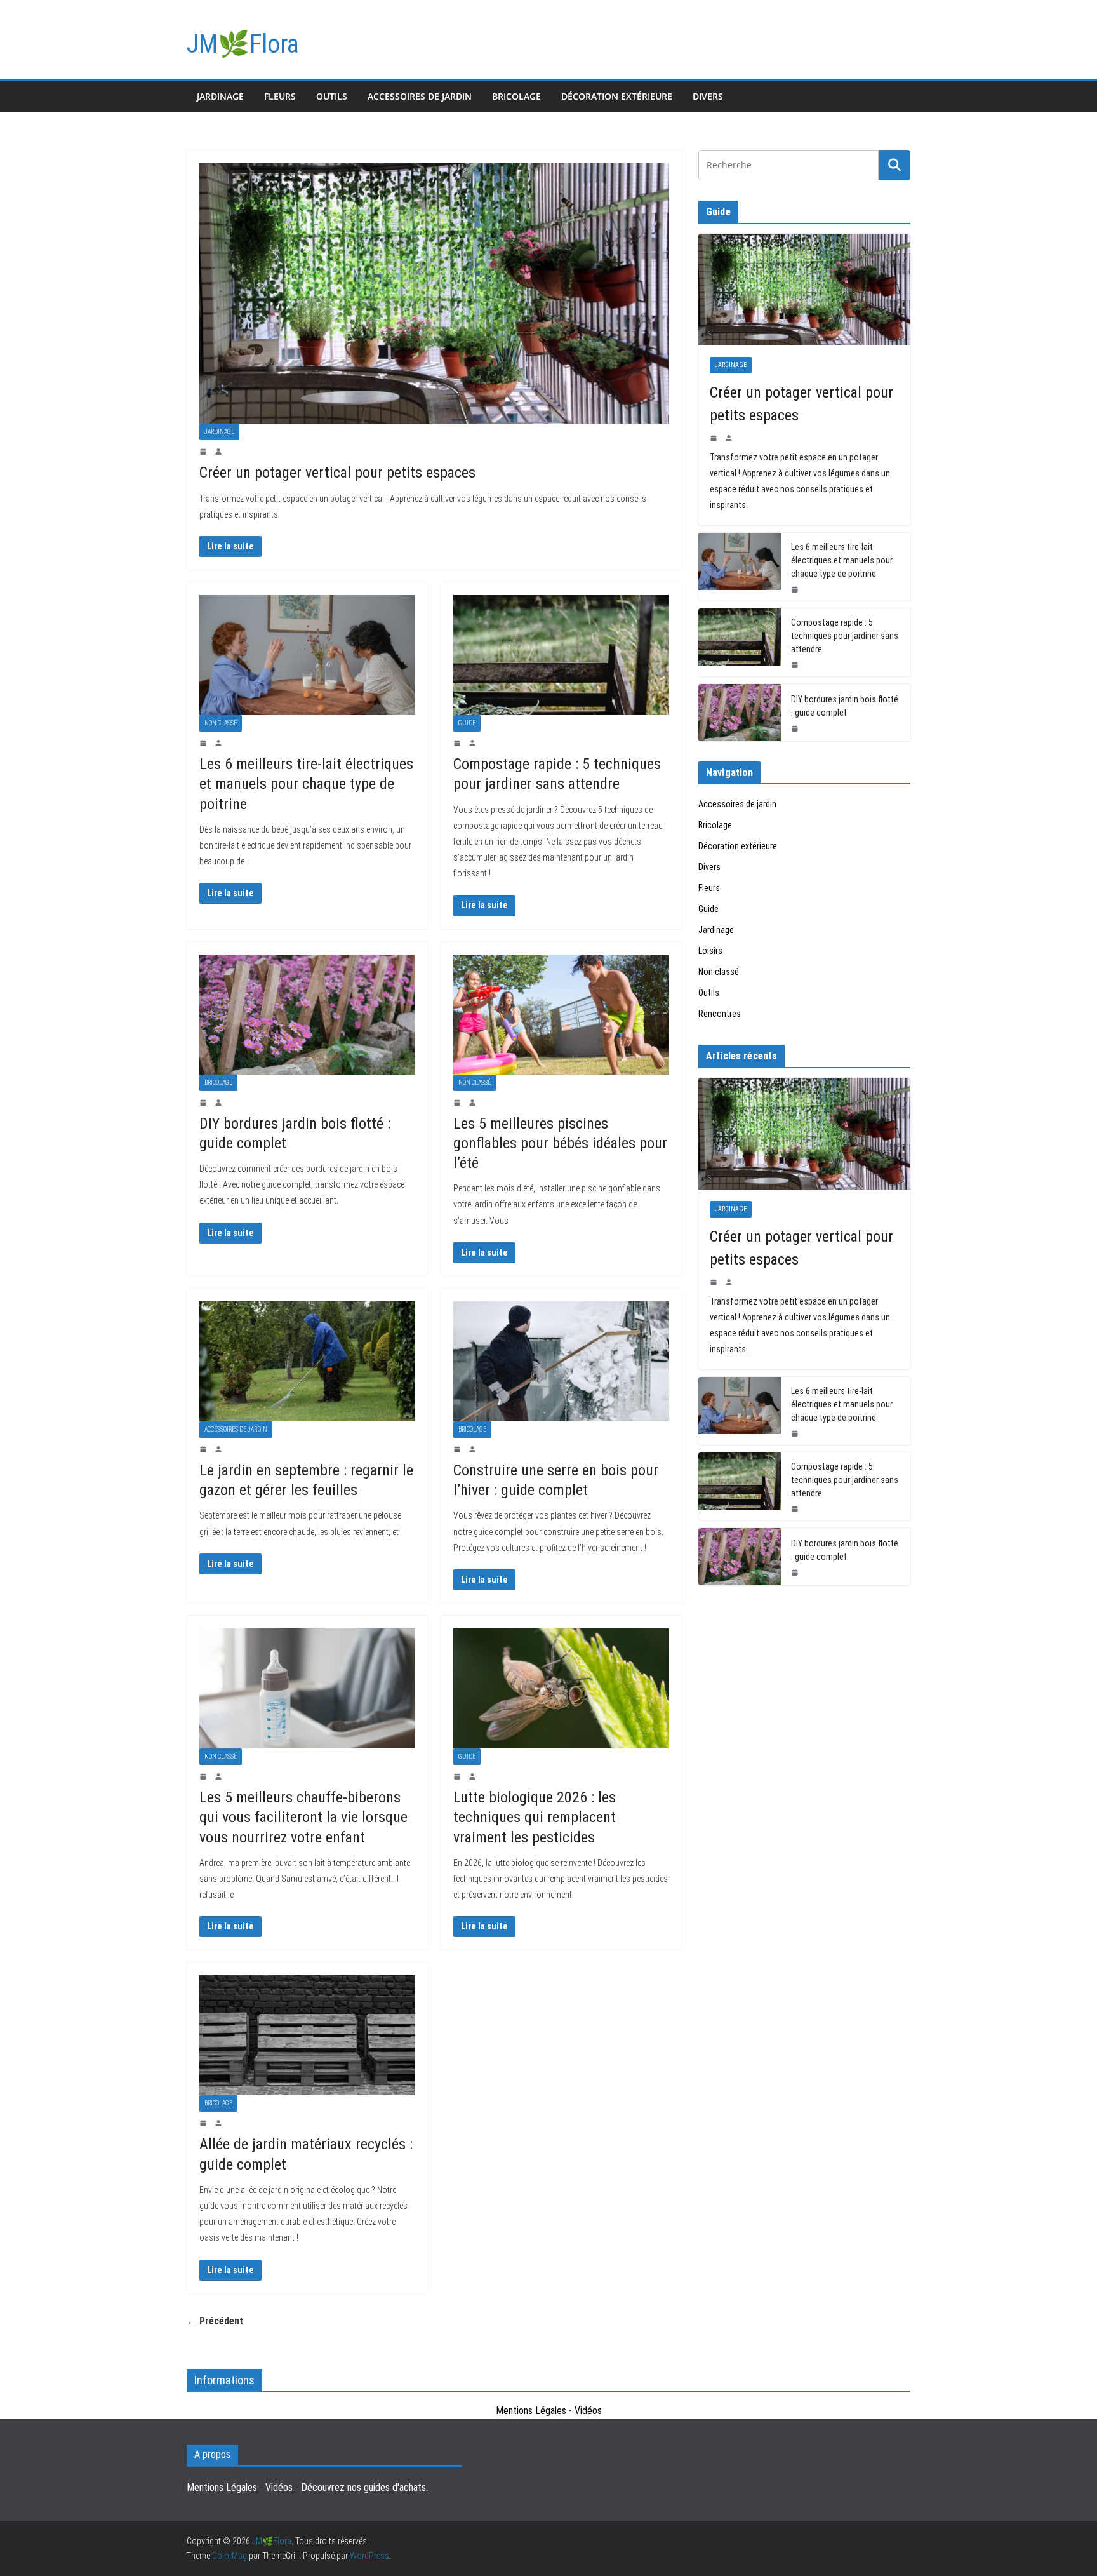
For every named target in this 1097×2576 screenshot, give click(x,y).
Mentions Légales (531, 2411)
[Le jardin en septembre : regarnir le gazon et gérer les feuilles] (307, 1361)
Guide (467, 723)
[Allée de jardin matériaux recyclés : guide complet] (307, 2035)
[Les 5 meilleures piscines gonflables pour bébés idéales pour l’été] (561, 1015)
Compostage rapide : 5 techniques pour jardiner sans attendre (845, 636)
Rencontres (720, 1014)
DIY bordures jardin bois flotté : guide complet (845, 706)
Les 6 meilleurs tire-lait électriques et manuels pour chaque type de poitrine (306, 784)
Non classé (221, 723)
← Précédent (215, 2321)
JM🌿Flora (243, 44)
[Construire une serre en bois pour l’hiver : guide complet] (561, 1361)
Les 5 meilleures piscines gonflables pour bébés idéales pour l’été (560, 1143)
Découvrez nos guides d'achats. (364, 2487)
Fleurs (280, 96)
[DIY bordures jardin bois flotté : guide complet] (307, 1015)
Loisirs (710, 951)
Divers (708, 96)
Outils (332, 96)
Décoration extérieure (617, 96)
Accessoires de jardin (420, 96)
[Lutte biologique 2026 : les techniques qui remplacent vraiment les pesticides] (561, 1688)
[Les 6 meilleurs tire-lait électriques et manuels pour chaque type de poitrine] (307, 655)
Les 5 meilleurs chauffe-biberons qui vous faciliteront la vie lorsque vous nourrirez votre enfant (303, 1817)
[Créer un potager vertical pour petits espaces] (434, 293)
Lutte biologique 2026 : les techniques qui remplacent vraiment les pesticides (535, 1817)
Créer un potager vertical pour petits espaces (337, 473)
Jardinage (220, 96)
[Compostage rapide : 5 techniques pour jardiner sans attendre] (561, 655)
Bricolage (516, 96)
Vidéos (588, 2411)
